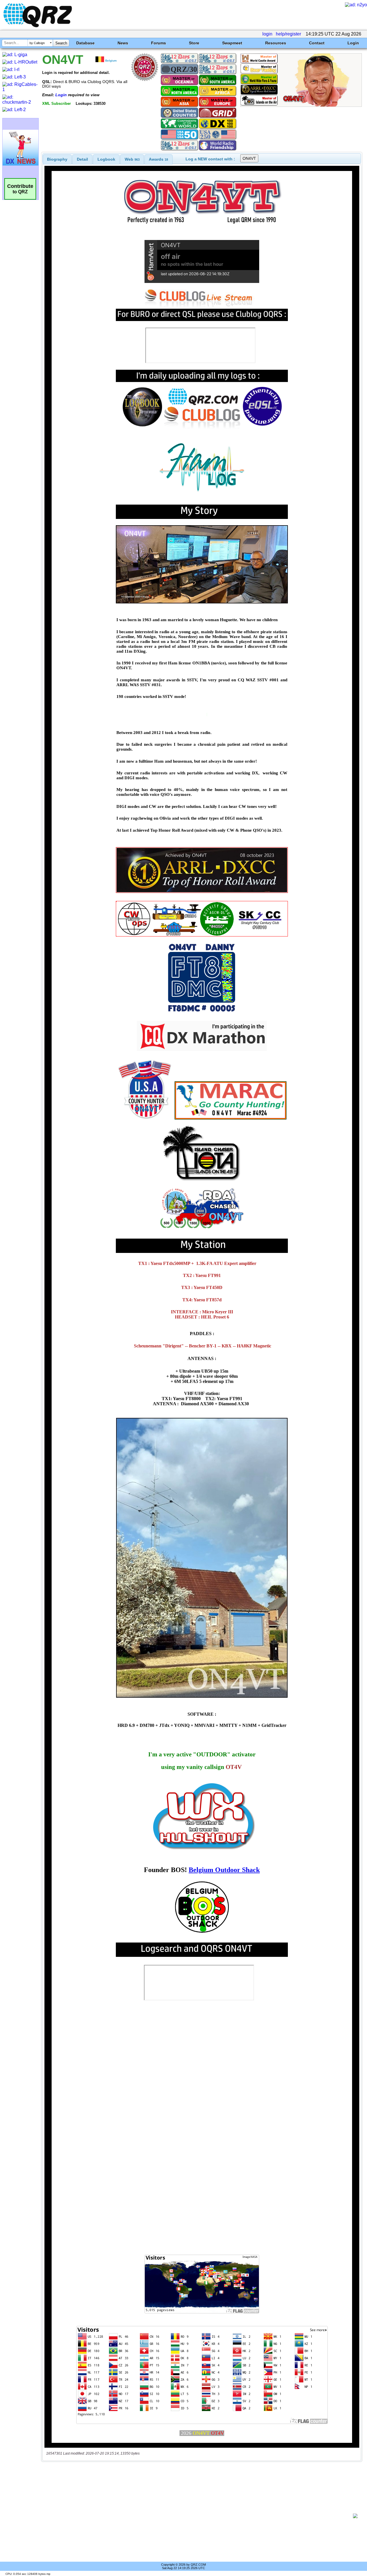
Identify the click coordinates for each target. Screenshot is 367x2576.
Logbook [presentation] (106, 159)
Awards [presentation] (158, 159)
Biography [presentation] (57, 159)
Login (353, 43)
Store (194, 43)
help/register (288, 34)
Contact (317, 43)
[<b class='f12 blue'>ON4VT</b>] (301, 105)
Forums (159, 43)
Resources (276, 43)
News (123, 43)
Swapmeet (232, 43)
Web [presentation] (132, 159)
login (267, 34)
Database (85, 43)
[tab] (57, 159)
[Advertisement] (199, 2516)
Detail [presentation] (82, 159)
